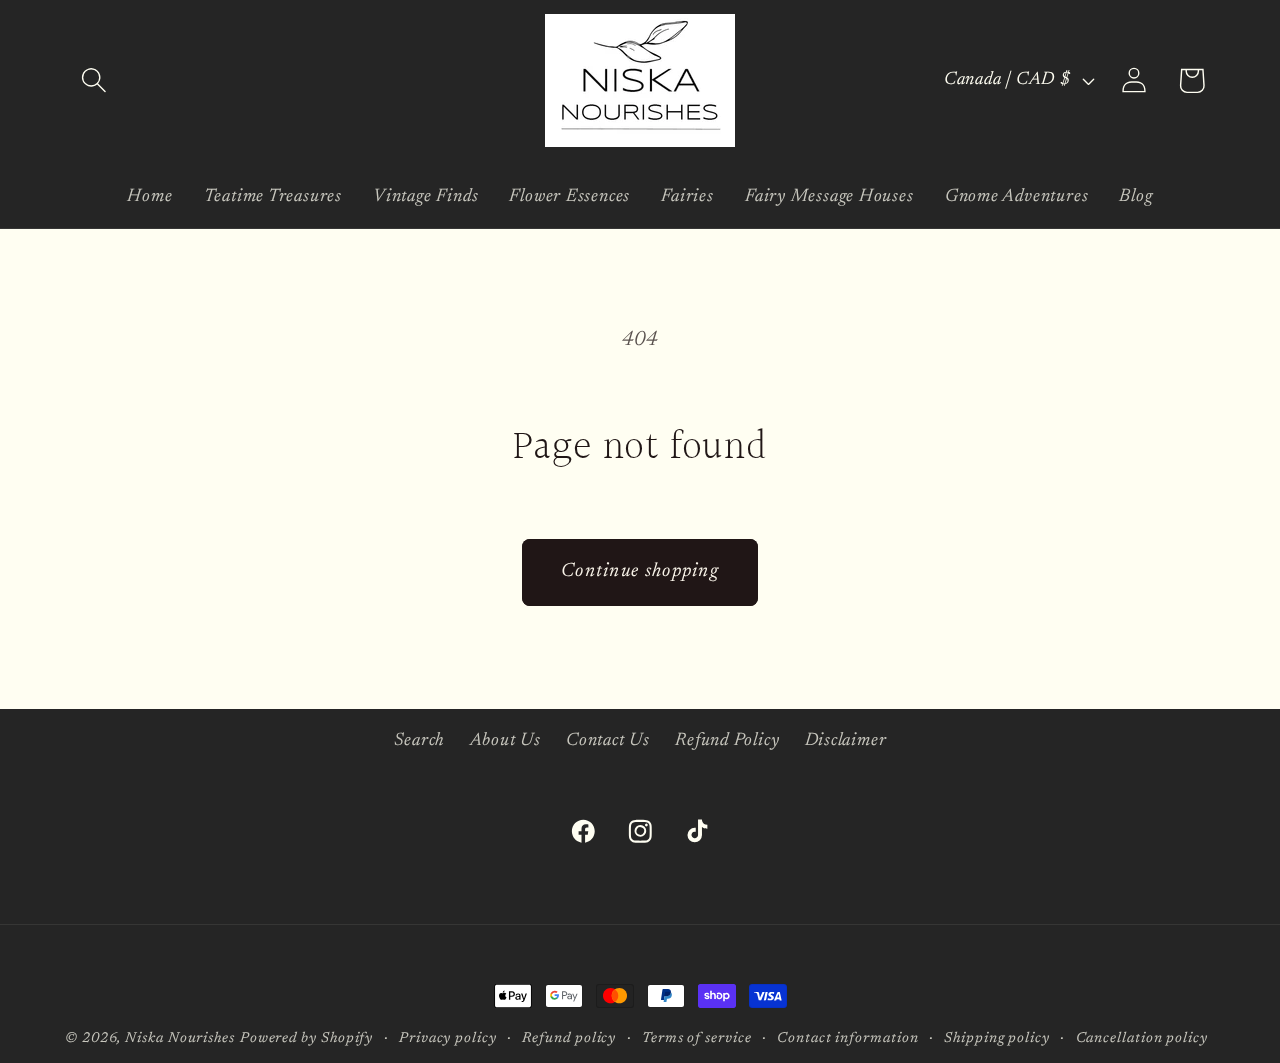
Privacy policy (448, 1038)
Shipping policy (997, 1038)
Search (419, 741)
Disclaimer (846, 741)
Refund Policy (727, 741)
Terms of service (697, 1038)
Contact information (847, 1038)
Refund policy (569, 1038)
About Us (505, 741)
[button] (93, 80)
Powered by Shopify (306, 1038)
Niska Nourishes (180, 1038)
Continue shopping (640, 571)
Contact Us (608, 741)
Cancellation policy (1142, 1038)
